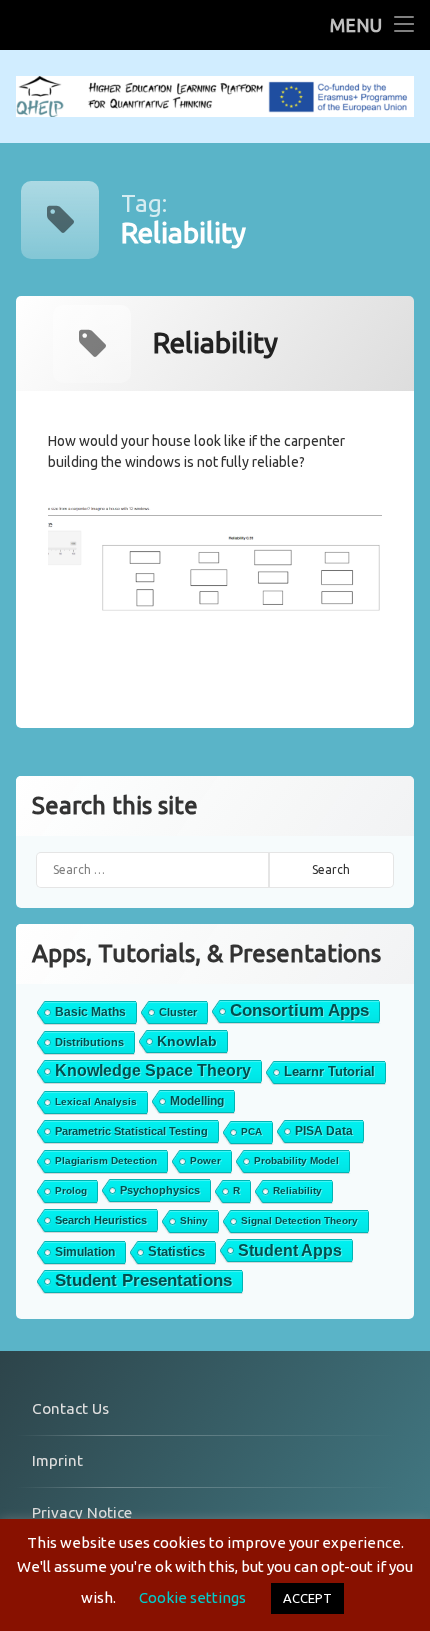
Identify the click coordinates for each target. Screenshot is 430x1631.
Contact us (70, 1408)
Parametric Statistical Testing (131, 1131)
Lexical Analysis (96, 1101)
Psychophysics (160, 1190)
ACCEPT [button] (307, 1598)
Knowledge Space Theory (153, 1070)
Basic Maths (90, 1012)
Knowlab (187, 1041)
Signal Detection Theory (299, 1220)
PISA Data (324, 1131)
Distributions (89, 1042)
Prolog (71, 1190)
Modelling (197, 1101)
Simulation (85, 1252)
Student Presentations (143, 1280)
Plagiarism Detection (106, 1160)
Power (205, 1160)
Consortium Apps (299, 1010)
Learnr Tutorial (329, 1071)
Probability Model (296, 1160)
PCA (251, 1131)
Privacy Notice (82, 1512)
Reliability (297, 1190)
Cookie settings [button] (192, 1597)
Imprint (57, 1460)
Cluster (178, 1012)
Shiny (194, 1220)
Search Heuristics (101, 1220)
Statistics (176, 1251)
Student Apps (290, 1250)
